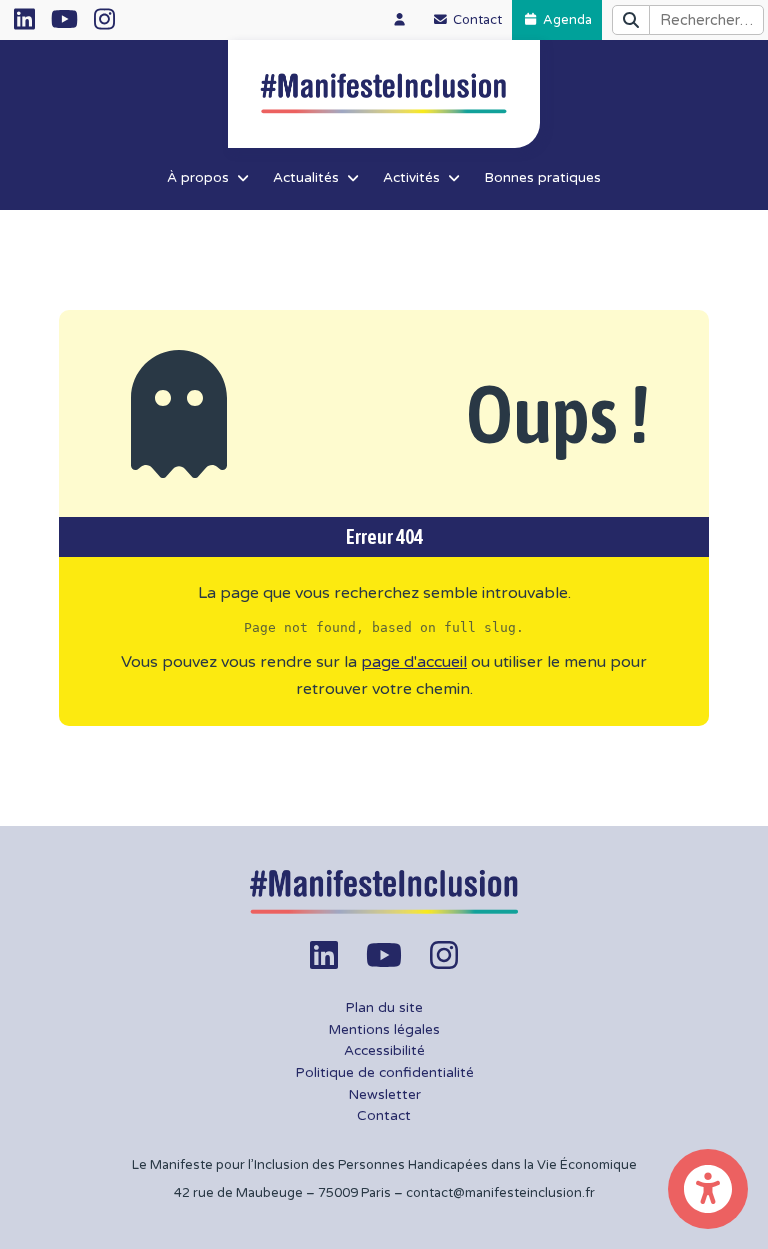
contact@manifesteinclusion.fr (500, 1193)
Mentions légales (384, 1030)
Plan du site (384, 1008)
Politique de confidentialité (384, 1073)
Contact (384, 1116)
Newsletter (384, 1095)
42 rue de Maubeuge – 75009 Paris (282, 1193)
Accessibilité (384, 1051)
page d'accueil (414, 662)
